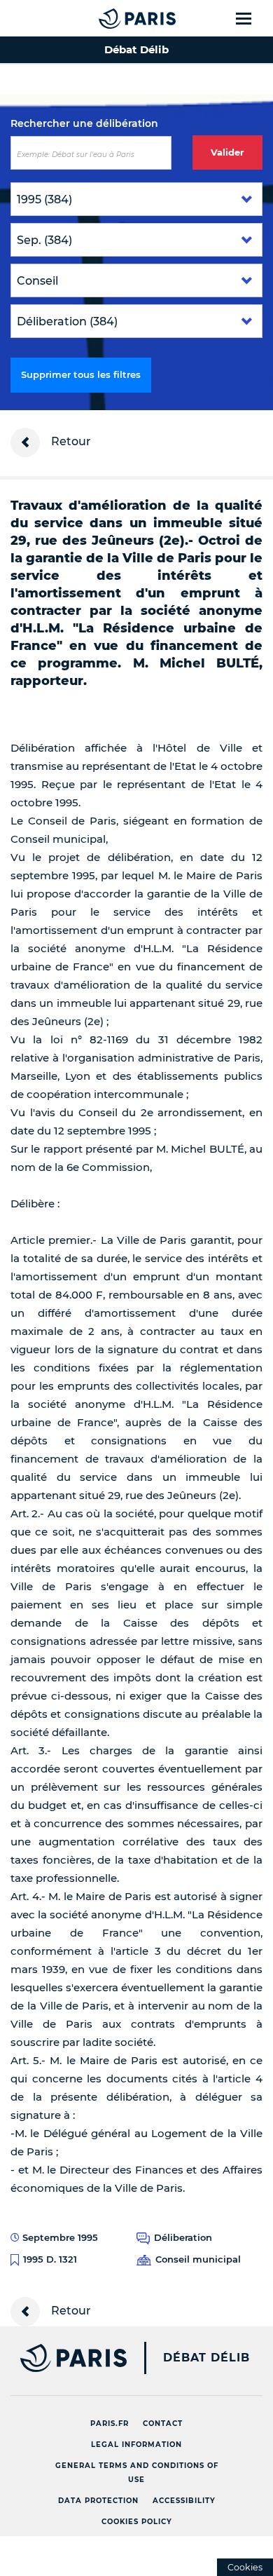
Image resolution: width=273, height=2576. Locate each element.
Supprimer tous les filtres (81, 374)
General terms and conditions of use (137, 2473)
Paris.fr (110, 2424)
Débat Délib (206, 2358)
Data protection (98, 2501)
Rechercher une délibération (84, 123)
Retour (70, 441)
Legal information (136, 2445)
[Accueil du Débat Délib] (109, 18)
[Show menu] (252, 18)
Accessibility (184, 2501)
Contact (163, 2424)
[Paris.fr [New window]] (63, 2358)
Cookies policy (137, 2522)
